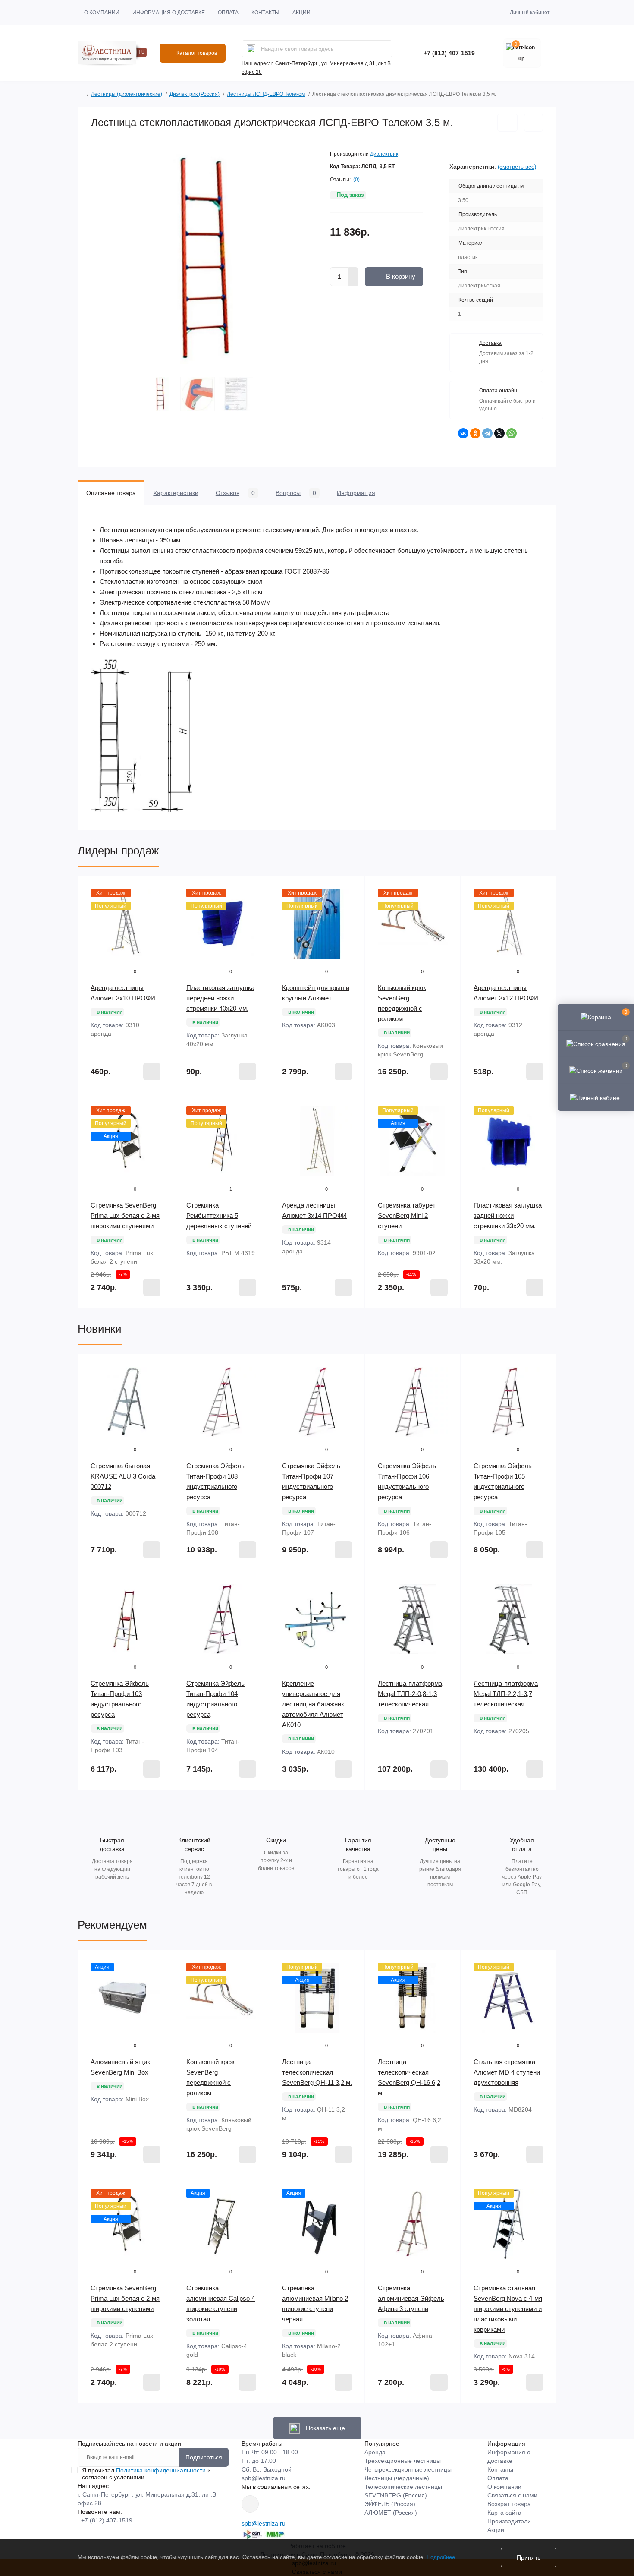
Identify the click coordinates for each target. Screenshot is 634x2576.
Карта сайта (504, 2513)
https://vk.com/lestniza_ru (250, 2504)
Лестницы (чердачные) (397, 2478)
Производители (509, 2521)
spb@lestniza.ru (264, 2478)
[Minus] (354, 282)
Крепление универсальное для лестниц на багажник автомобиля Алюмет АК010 (313, 1704)
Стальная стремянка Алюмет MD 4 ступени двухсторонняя (507, 2072)
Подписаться (204, 2457)
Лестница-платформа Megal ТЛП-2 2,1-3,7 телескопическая (506, 1694)
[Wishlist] (160, 905)
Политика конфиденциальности (161, 2470)
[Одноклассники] (475, 433)
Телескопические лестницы (403, 2487)
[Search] (251, 49)
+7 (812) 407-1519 (449, 53)
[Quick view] (160, 889)
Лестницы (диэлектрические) (127, 94)
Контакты (265, 13)
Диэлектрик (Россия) (195, 94)
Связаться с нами (512, 2495)
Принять (529, 2557)
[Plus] (354, 272)
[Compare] (160, 921)
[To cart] (152, 1072)
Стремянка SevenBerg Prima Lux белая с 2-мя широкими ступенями (125, 1215)
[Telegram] (487, 433)
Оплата (228, 13)
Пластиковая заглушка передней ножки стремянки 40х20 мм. (220, 998)
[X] (499, 433)
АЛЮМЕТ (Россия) (391, 2513)
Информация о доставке (169, 13)
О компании (102, 13)
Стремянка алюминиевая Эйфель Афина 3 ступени (411, 2298)
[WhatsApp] (512, 433)
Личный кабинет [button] (530, 13)
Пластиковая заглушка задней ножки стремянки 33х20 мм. (508, 1215)
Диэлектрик (384, 154)
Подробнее (441, 2557)
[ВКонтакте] (463, 433)
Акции (301, 13)
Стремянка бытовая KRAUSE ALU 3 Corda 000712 (123, 1476)
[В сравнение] (534, 123)
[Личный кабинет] (596, 1097)
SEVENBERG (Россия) (396, 2495)
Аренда (375, 2452)
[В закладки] (507, 123)
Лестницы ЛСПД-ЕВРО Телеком (266, 94)
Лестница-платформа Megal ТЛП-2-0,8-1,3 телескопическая (410, 1694)
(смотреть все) (517, 167)
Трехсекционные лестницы (403, 2461)
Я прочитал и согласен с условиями (146, 2474)
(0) (356, 180)
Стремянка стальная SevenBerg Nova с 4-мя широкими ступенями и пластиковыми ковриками (508, 2309)
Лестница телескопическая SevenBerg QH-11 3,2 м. (317, 2072)
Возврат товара (509, 2504)
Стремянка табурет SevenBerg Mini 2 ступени (407, 1215)
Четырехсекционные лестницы (408, 2469)
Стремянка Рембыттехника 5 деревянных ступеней (219, 1215)
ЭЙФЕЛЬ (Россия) (390, 2504)
